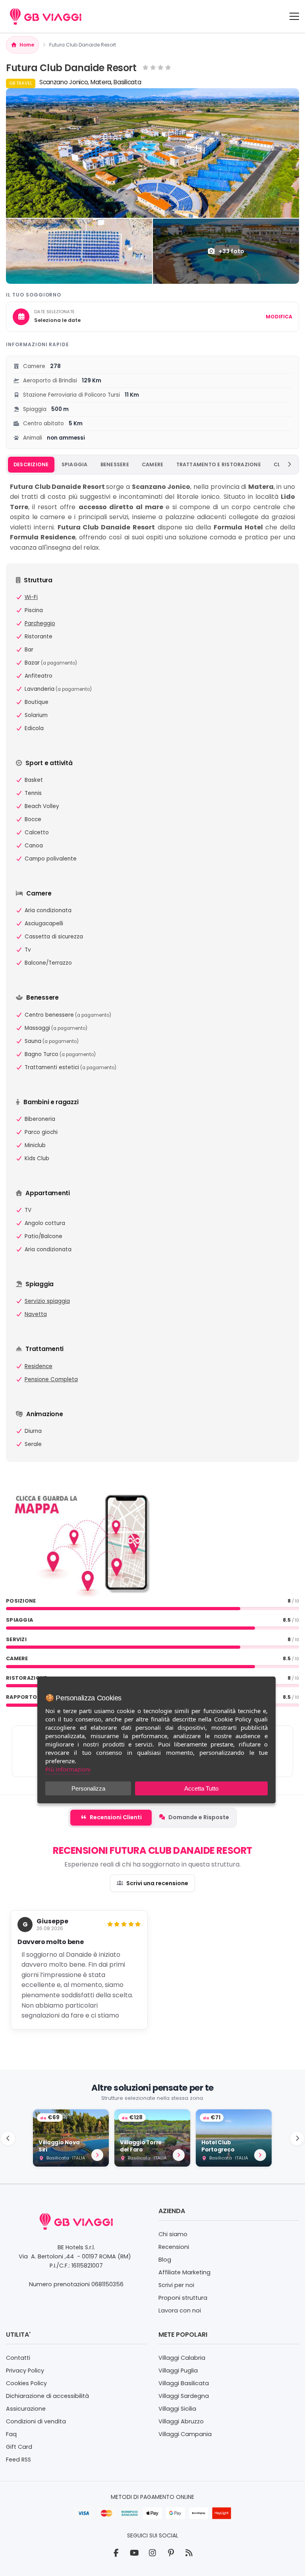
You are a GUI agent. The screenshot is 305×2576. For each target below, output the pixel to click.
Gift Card (19, 2447)
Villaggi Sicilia (177, 2409)
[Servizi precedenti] (8, 2138)
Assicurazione (26, 2409)
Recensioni (174, 2247)
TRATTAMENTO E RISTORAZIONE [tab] (219, 464)
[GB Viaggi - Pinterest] (171, 2553)
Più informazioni (68, 1769)
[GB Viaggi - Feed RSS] (189, 2553)
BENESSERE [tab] (115, 464)
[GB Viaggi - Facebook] (116, 2553)
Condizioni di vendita (36, 2421)
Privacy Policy (25, 2371)
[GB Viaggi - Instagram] (152, 2553)
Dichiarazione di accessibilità (47, 2396)
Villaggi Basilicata (184, 2383)
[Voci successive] (289, 465)
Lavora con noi (180, 2310)
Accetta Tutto (201, 1788)
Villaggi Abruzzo (181, 2421)
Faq (11, 2434)
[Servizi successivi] (297, 2138)
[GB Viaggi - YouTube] (134, 2553)
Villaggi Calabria (182, 2358)
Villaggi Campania (185, 2434)
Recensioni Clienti (116, 1817)
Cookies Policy (26, 2383)
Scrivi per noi (176, 2285)
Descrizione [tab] (31, 464)
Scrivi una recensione (157, 1883)
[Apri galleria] (152, 153)
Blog (165, 2260)
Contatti (18, 2358)
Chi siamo (173, 2234)
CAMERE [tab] (153, 464)
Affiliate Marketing (184, 2272)
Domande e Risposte (199, 1817)
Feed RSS (18, 2460)
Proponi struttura (183, 2298)
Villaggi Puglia (178, 2371)
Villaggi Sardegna (184, 2396)
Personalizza (88, 1788)
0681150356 (107, 2284)
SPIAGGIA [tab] (75, 464)
